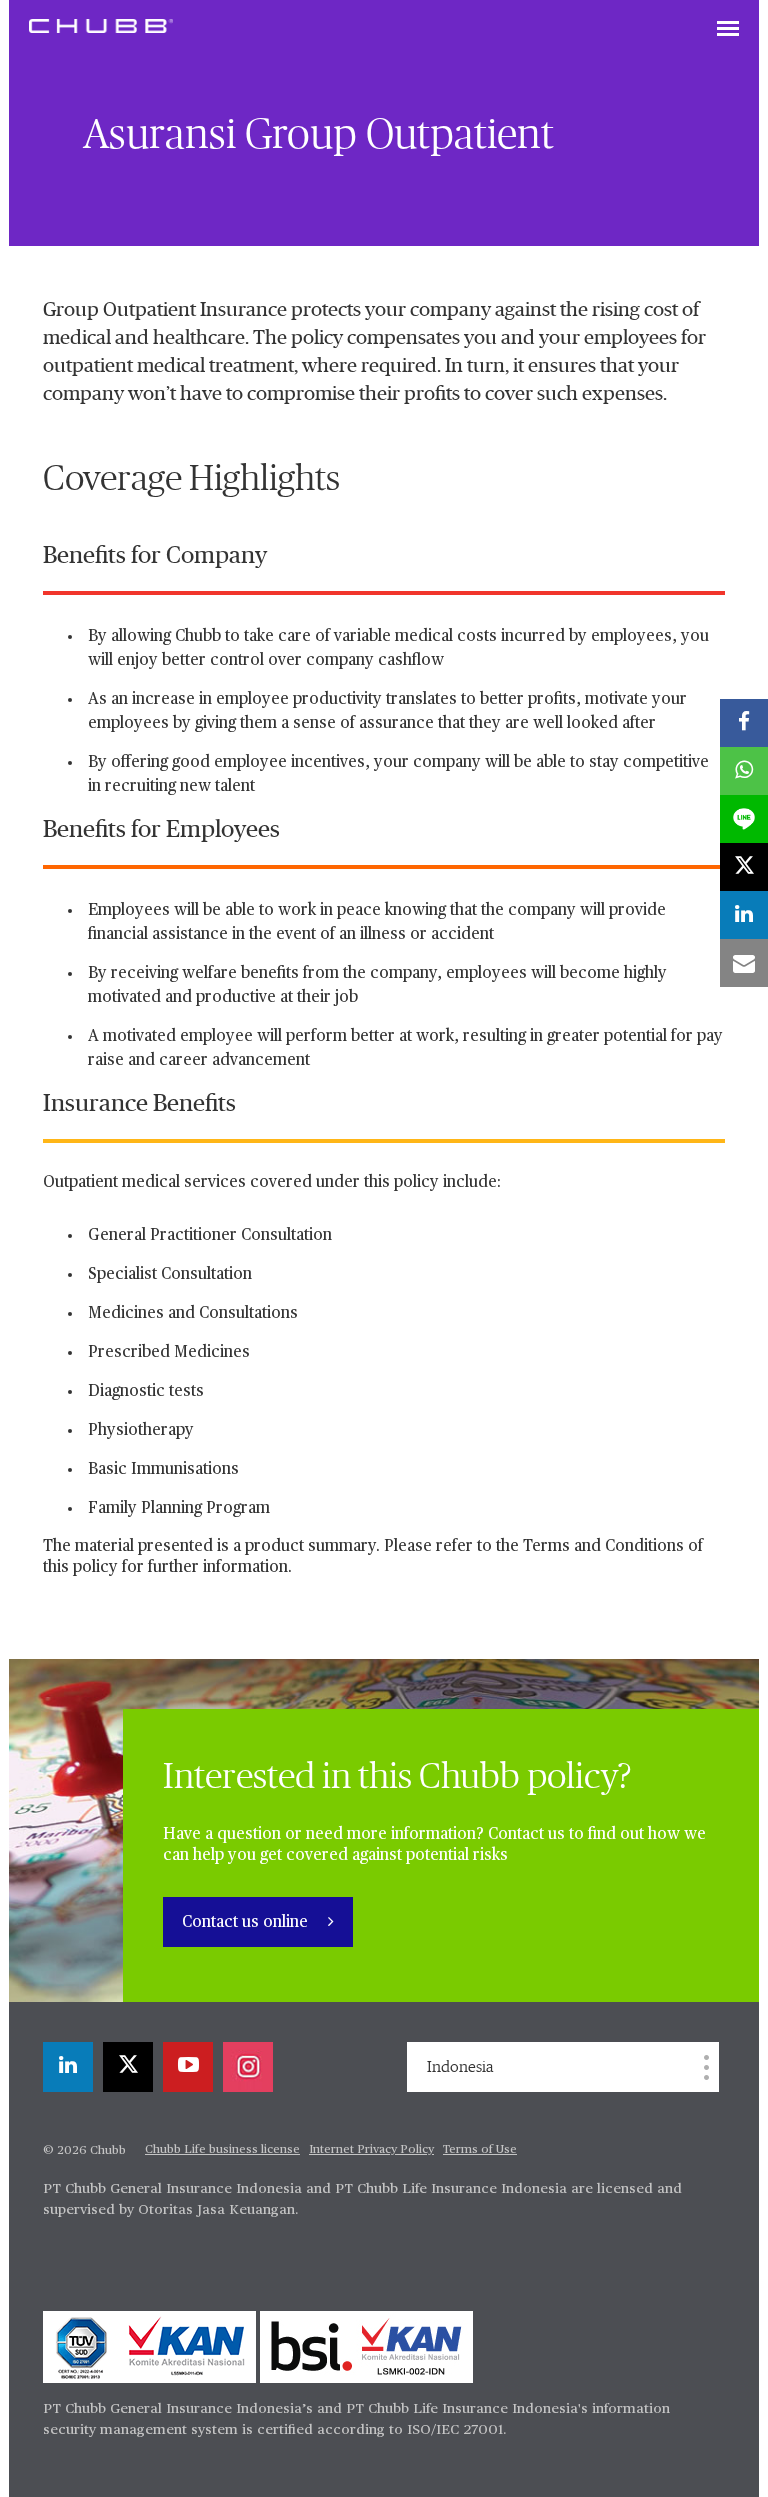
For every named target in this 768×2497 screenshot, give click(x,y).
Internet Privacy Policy (371, 2150)
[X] (128, 2067)
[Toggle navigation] (728, 30)
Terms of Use (480, 2150)
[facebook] (744, 723)
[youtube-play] (188, 2067)
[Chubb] (101, 25)
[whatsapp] (744, 771)
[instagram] (248, 2067)
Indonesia (460, 2067)
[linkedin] (68, 2067)
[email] (744, 963)
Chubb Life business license (222, 2150)
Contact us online (247, 1923)
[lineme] (744, 819)
